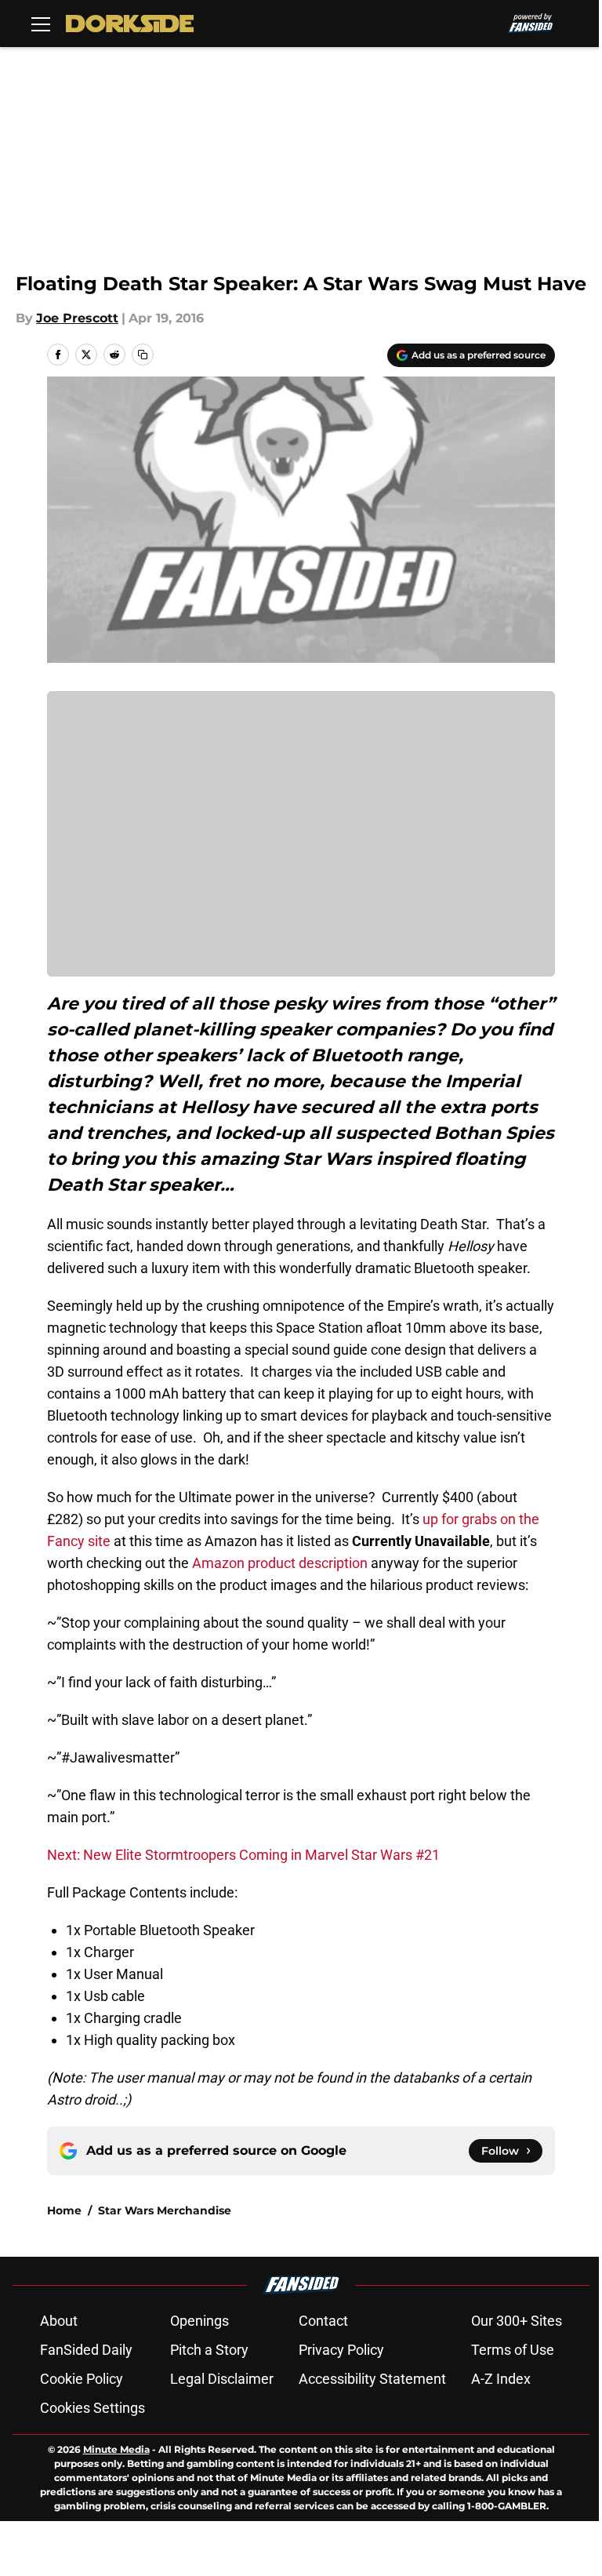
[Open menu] (41, 24)
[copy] (143, 355)
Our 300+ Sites (517, 2321)
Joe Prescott (77, 318)
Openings (199, 2321)
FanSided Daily (86, 2350)
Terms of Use (513, 2350)
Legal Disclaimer (222, 2379)
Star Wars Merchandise (165, 2210)
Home (64, 2210)
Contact (323, 2321)
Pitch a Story (209, 2350)
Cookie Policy (82, 2379)
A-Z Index (501, 2379)
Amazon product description (280, 1563)
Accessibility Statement (372, 2379)
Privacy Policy (341, 2350)
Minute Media (116, 2449)
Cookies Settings (92, 2408)
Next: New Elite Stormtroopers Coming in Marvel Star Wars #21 (243, 1855)
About (59, 2321)
